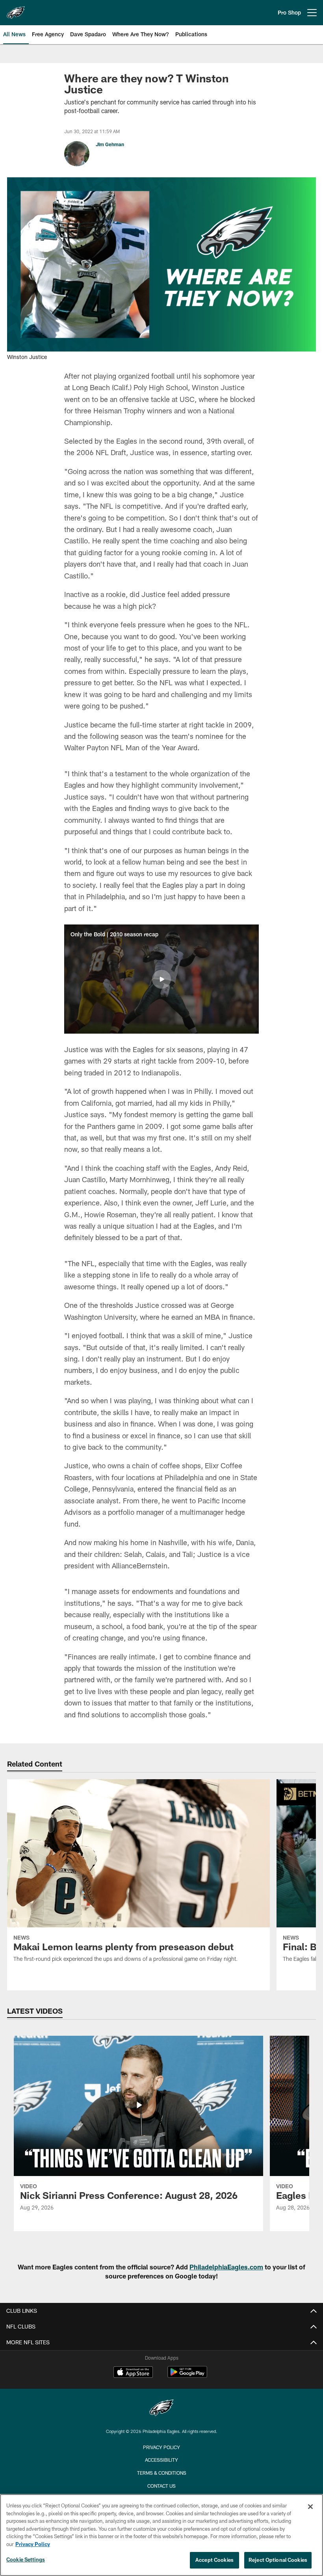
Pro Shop (289, 12)
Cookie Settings (26, 2559)
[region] (161, 2535)
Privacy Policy (161, 2447)
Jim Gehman (110, 144)
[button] (161, 979)
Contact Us (161, 2486)
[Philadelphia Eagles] (161, 2409)
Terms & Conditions (162, 2473)
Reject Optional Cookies (278, 2560)
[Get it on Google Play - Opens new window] (187, 2376)
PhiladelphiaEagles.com (226, 2267)
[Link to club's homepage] (16, 9)
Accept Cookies (214, 2560)
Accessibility (161, 2460)
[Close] (310, 2507)
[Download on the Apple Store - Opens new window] (133, 2373)
